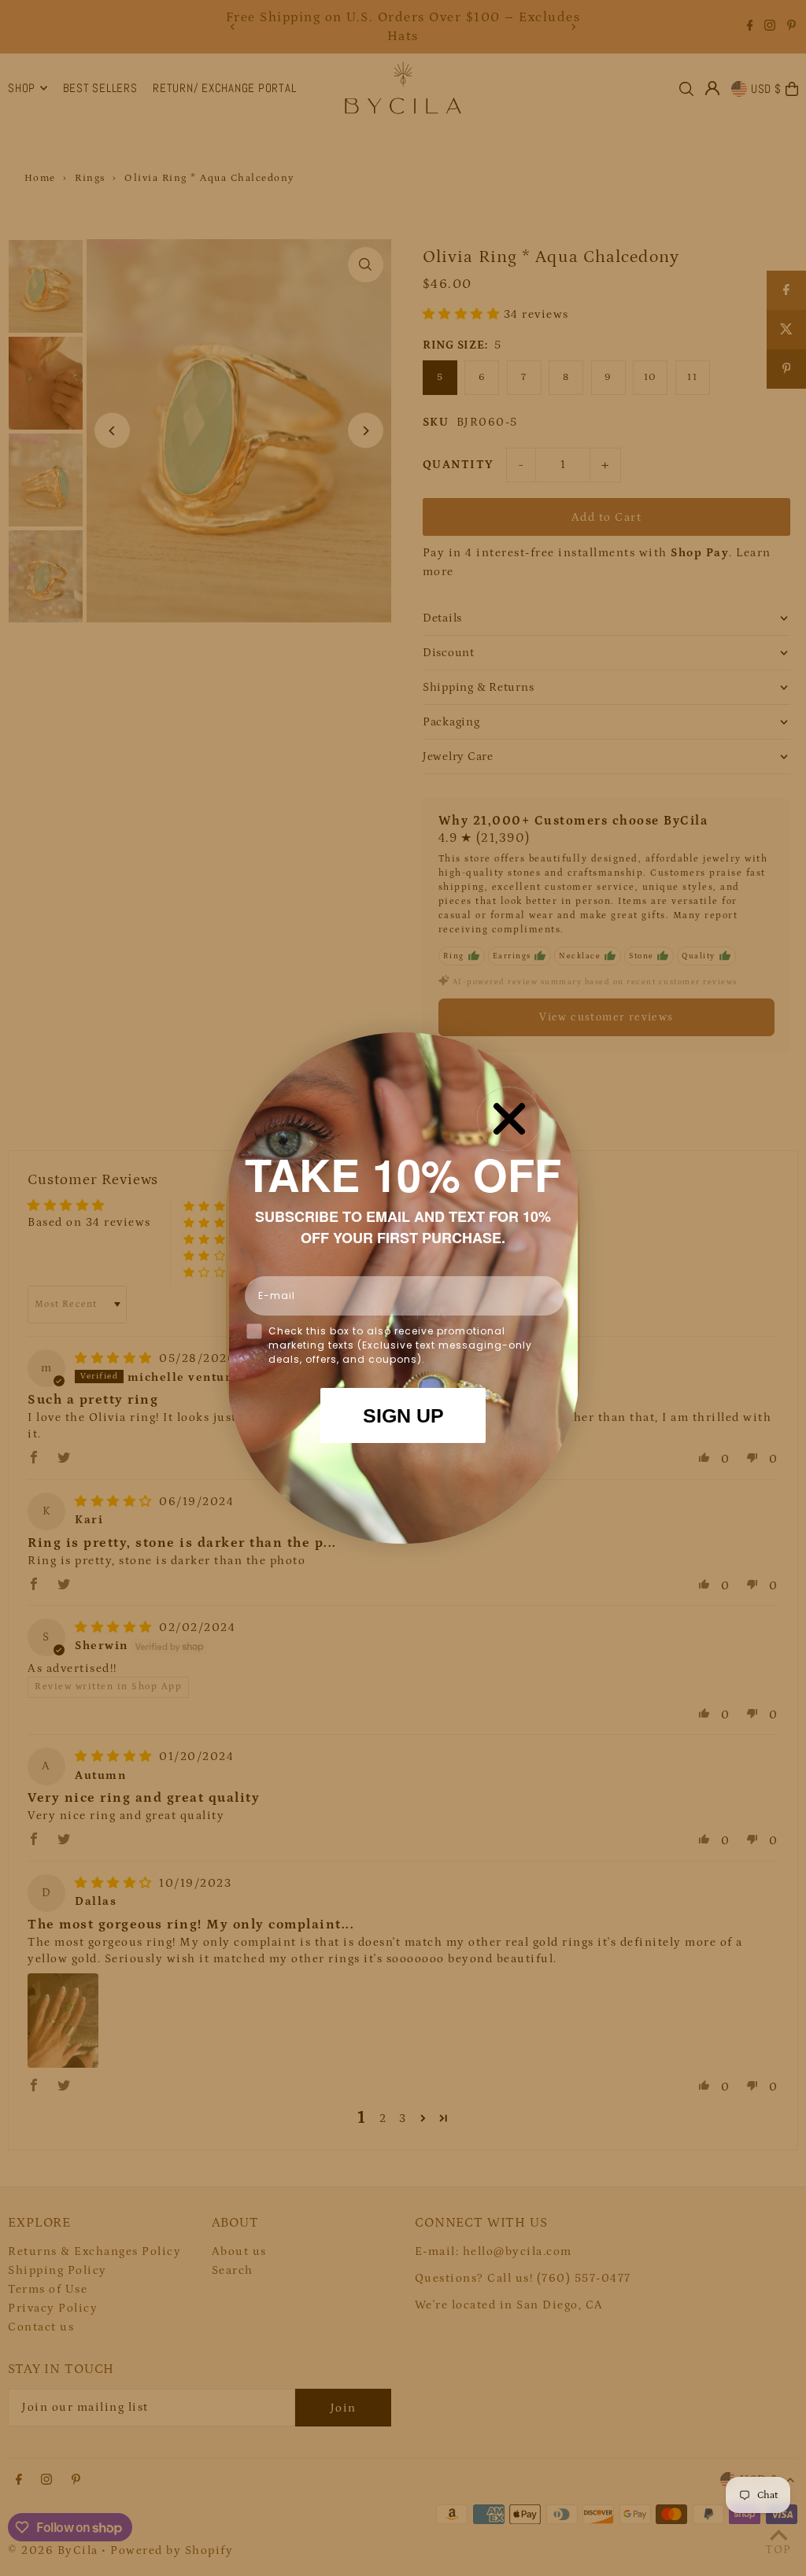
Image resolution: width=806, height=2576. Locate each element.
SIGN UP (403, 1415)
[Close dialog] (509, 1119)
